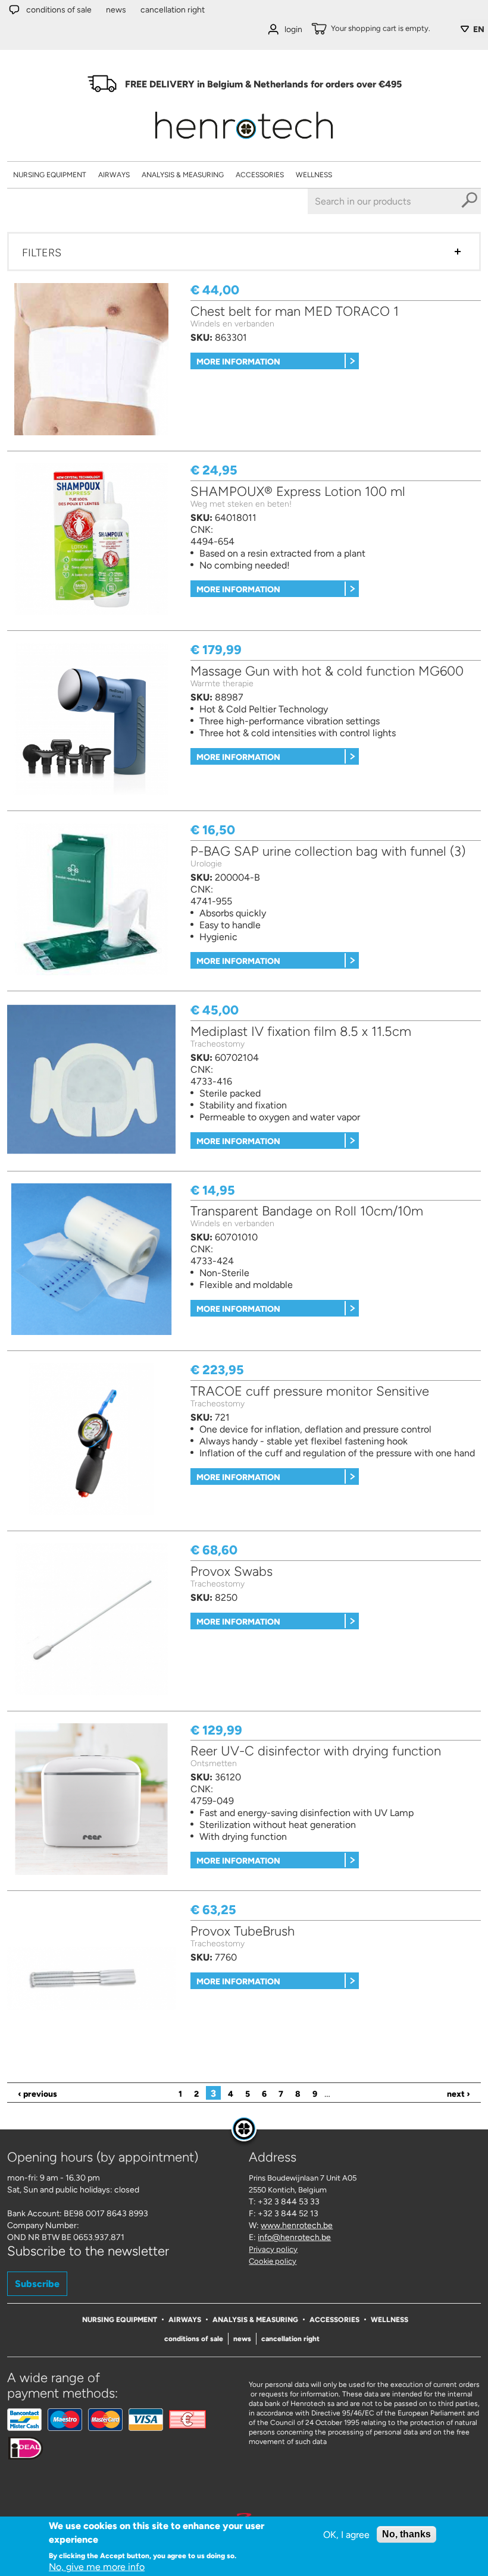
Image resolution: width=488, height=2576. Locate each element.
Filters (42, 253)
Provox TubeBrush (243, 1931)
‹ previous (37, 2094)
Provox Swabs (232, 1571)
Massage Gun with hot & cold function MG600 (327, 671)
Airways (114, 175)
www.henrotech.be (297, 2225)
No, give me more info (97, 2567)
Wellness (314, 175)
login (293, 29)
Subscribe (37, 2284)
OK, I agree (346, 2535)
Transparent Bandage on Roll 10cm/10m (307, 1211)
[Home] (244, 143)
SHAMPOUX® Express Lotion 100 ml (298, 491)
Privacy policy (273, 2249)
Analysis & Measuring (183, 175)
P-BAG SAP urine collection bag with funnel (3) (328, 851)
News (116, 10)
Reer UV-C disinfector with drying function (316, 1751)
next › (459, 2094)
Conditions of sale (59, 10)
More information (238, 362)
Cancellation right (173, 10)
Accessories (260, 175)
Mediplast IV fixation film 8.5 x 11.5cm (301, 1031)
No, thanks (406, 2534)
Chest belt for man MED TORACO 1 (295, 311)
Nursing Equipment (50, 175)
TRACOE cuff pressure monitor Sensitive (310, 1391)
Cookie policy (273, 2261)
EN (479, 29)
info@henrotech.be (294, 2237)
